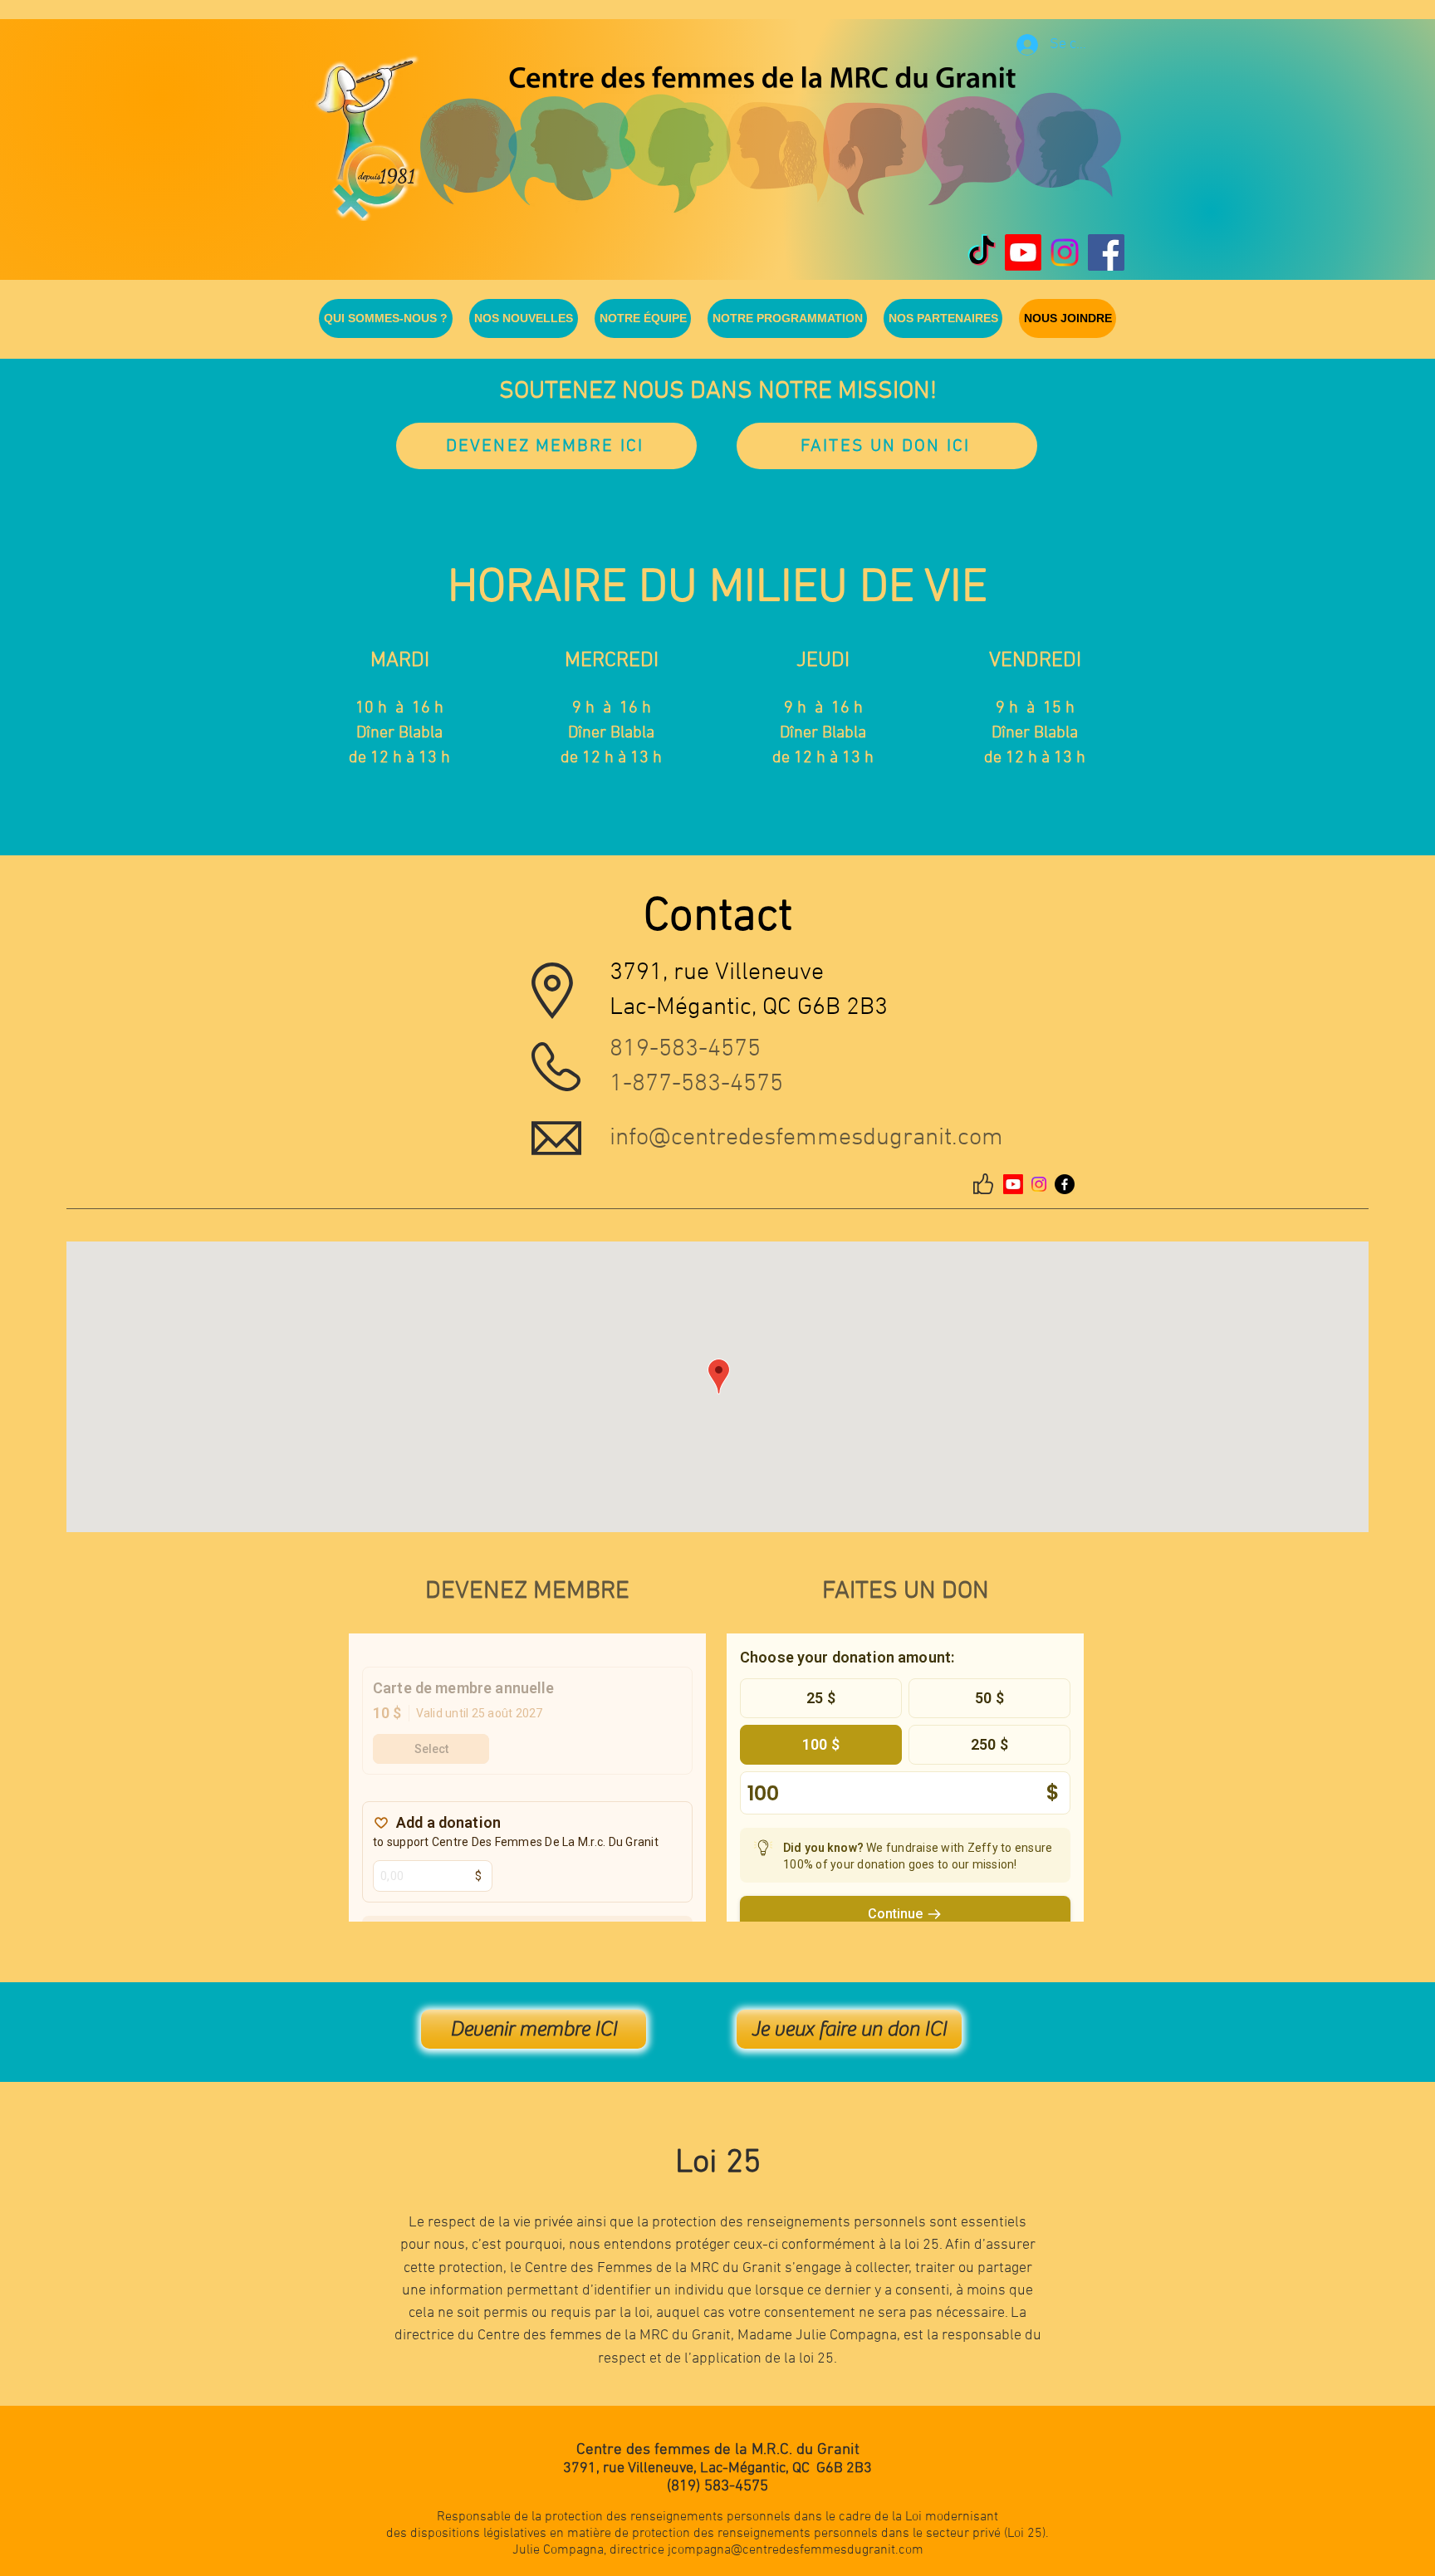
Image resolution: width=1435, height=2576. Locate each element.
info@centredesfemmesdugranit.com (806, 1138)
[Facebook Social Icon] (1106, 252)
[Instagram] (1065, 252)
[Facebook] (1065, 1184)
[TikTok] (982, 252)
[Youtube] (1023, 252)
